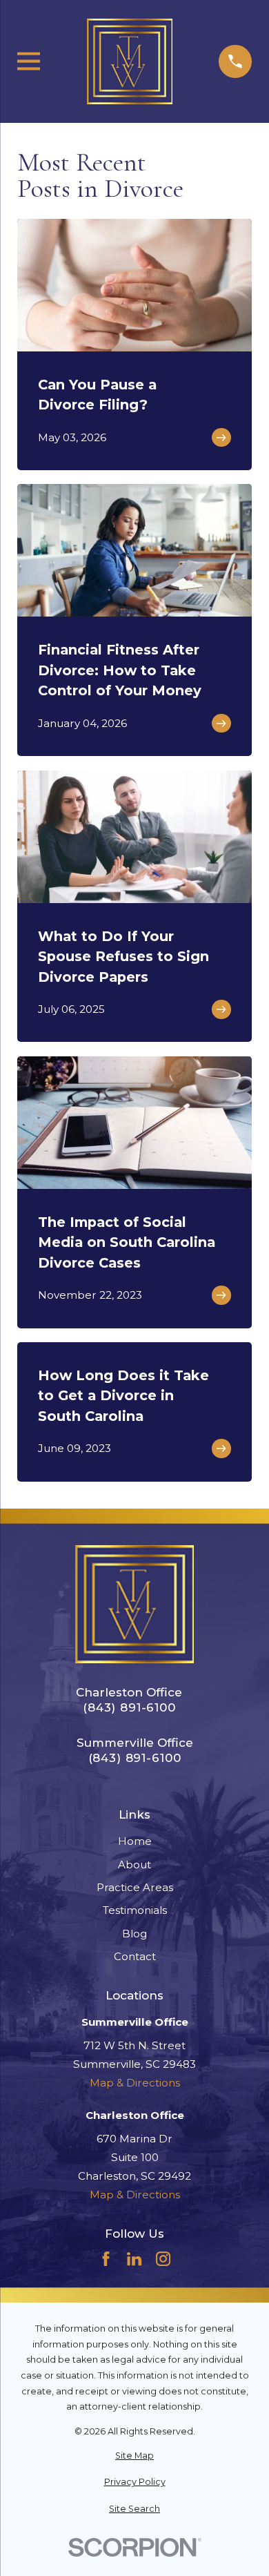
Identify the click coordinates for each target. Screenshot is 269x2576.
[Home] (130, 61)
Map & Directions (135, 2083)
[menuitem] (134, 2456)
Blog (134, 1934)
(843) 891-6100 (129, 1708)
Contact (135, 1956)
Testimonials (135, 1910)
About (134, 1865)
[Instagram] (163, 2259)
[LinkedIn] (134, 2259)
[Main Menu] (29, 61)
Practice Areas (135, 1887)
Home (135, 1841)
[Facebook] (106, 2259)
